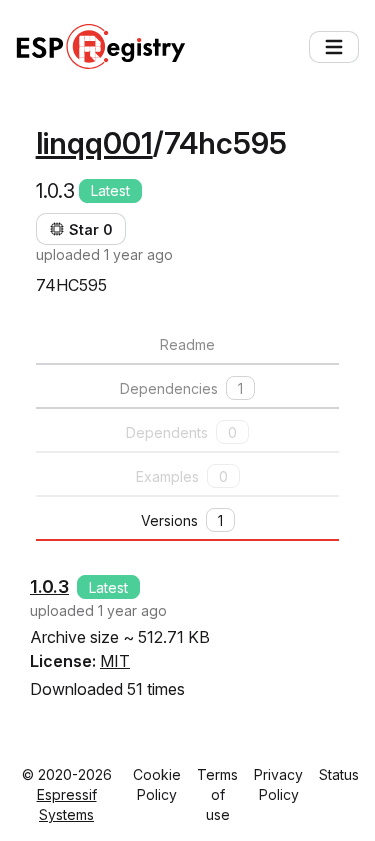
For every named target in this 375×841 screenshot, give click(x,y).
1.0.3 (49, 586)
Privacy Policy (278, 784)
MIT (115, 661)
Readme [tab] (187, 344)
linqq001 (94, 143)
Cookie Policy (157, 784)
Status (339, 774)
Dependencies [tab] (181, 388)
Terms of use (217, 794)
